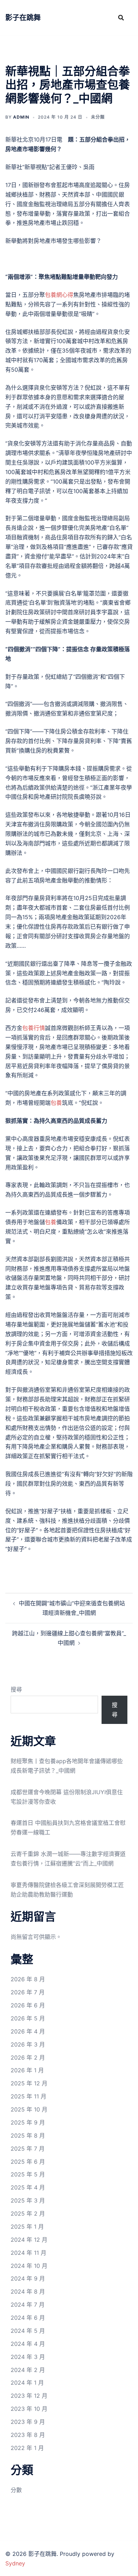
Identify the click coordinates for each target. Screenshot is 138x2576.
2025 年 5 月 (28, 2174)
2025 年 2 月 (28, 2213)
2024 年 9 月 (28, 2278)
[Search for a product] (121, 18)
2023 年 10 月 (29, 2409)
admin (21, 117)
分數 (16, 2490)
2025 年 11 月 (28, 2096)
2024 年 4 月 (28, 2344)
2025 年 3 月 (28, 2200)
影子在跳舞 (23, 18)
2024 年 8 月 (28, 2292)
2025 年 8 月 (28, 2135)
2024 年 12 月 (29, 2240)
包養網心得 (59, 295)
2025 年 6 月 (28, 2162)
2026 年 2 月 (28, 2057)
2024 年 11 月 (28, 2253)
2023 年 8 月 (28, 2435)
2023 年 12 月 (29, 2396)
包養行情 (34, 1028)
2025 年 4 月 (28, 2187)
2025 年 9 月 (28, 2122)
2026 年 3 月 (28, 2044)
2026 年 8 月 (28, 1979)
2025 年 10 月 (29, 2109)
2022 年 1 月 (27, 2448)
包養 (56, 1103)
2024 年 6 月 (28, 2318)
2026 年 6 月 (28, 2005)
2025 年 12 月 (29, 2083)
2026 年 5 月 (28, 2018)
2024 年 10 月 (29, 2266)
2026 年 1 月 (27, 2070)
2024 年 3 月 (28, 2357)
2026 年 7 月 (28, 1992)
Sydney (15, 2563)
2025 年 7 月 (28, 2149)
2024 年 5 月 (28, 2331)
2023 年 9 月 (28, 2422)
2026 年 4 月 (28, 2031)
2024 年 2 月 (28, 2370)
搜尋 (16, 1689)
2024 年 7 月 (28, 2305)
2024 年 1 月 (27, 2383)
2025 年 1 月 (27, 2227)
